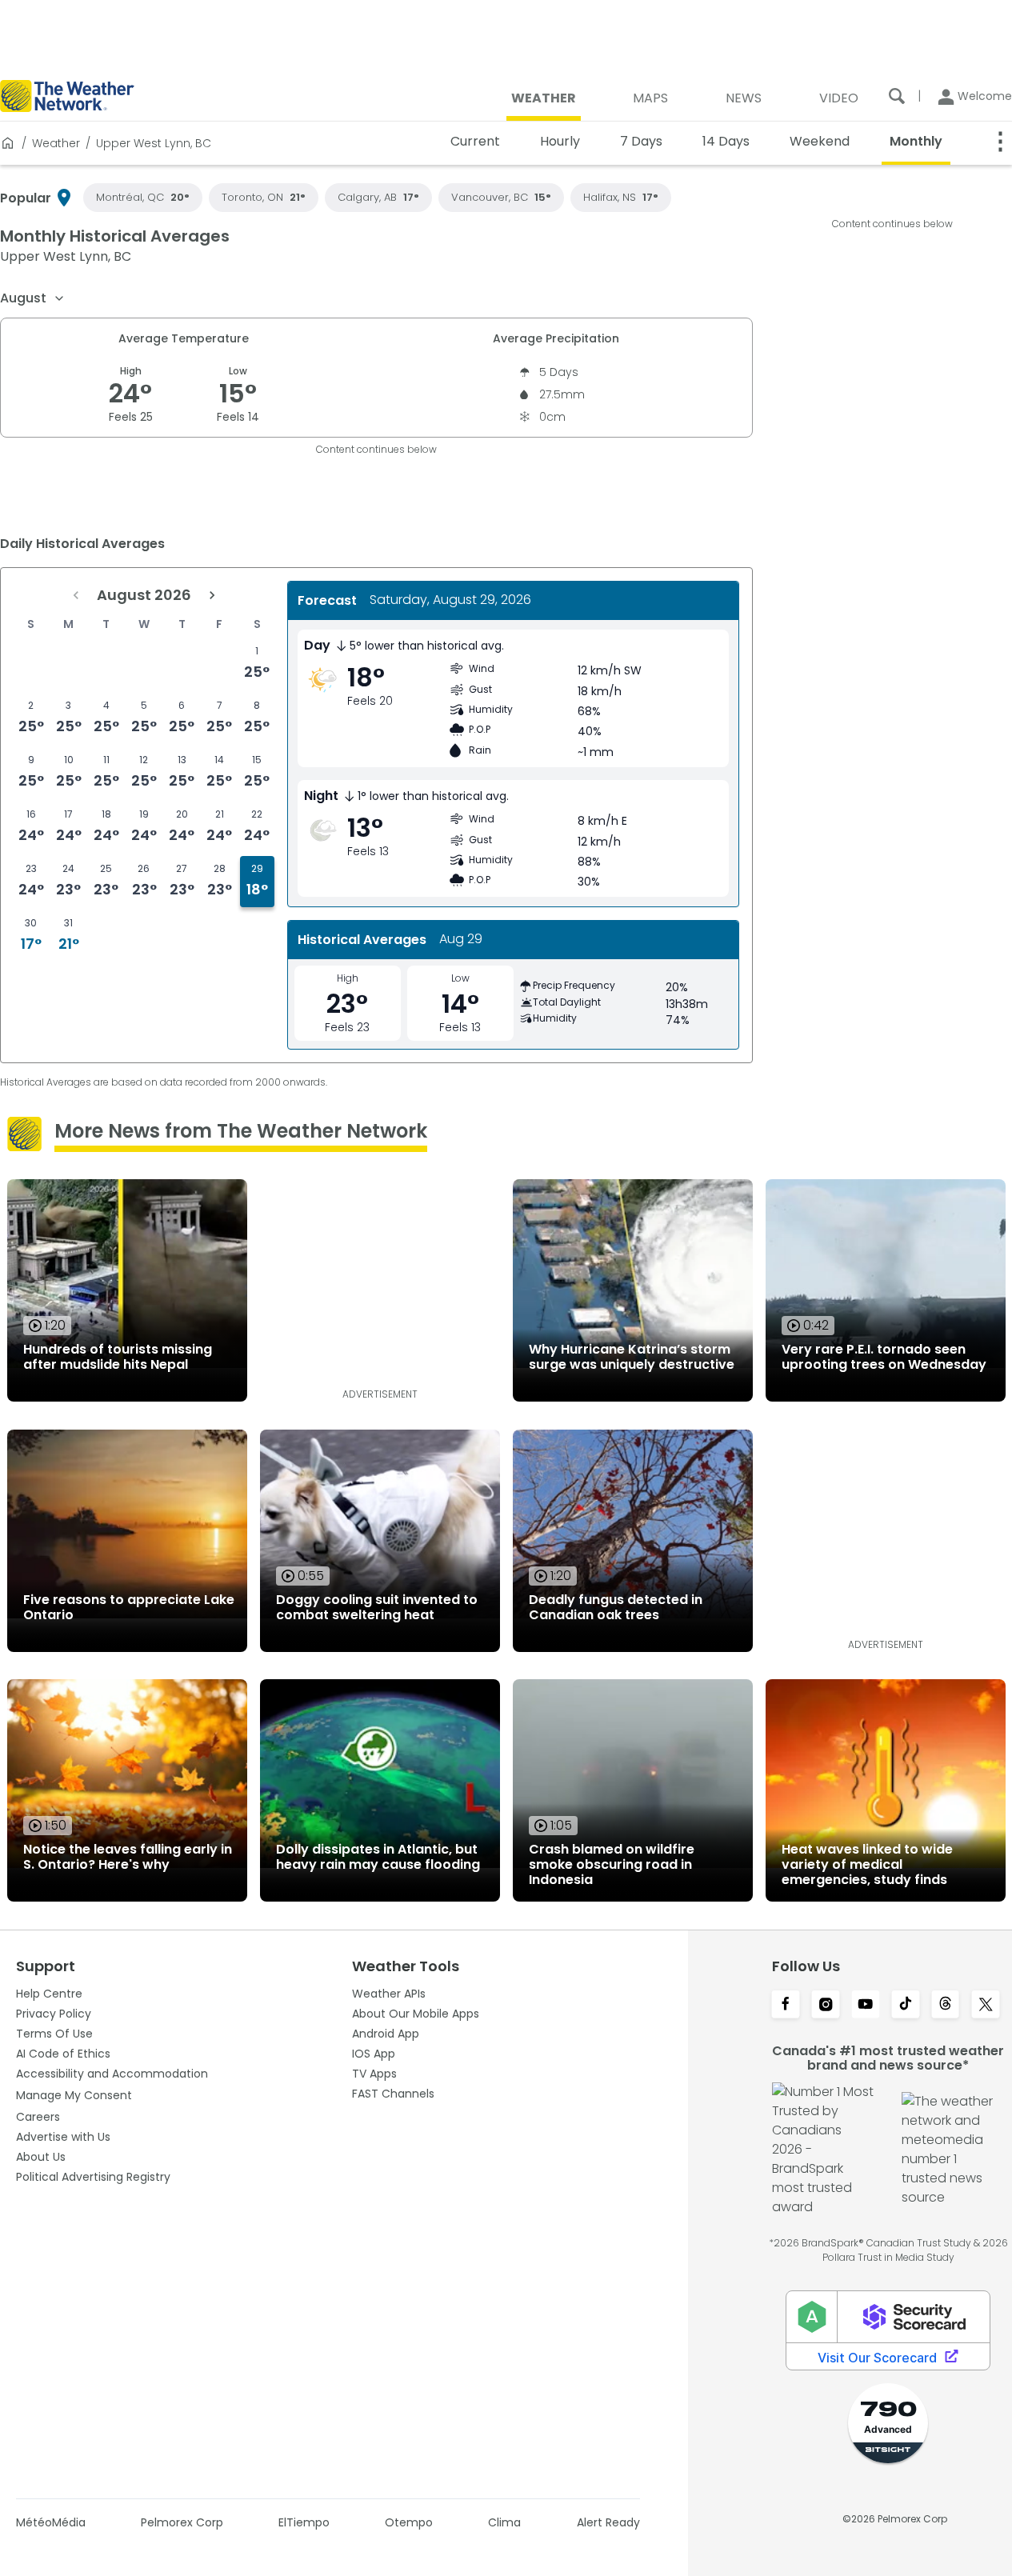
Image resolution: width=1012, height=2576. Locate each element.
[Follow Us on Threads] (946, 2006)
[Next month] (212, 595)
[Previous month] (76, 595)
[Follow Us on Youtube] (866, 2006)
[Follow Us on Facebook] (786, 2006)
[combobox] (33, 298)
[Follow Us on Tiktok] (906, 2006)
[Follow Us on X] (986, 2006)
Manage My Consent (74, 2095)
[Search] (897, 96)
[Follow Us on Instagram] (826, 2006)
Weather (56, 143)
